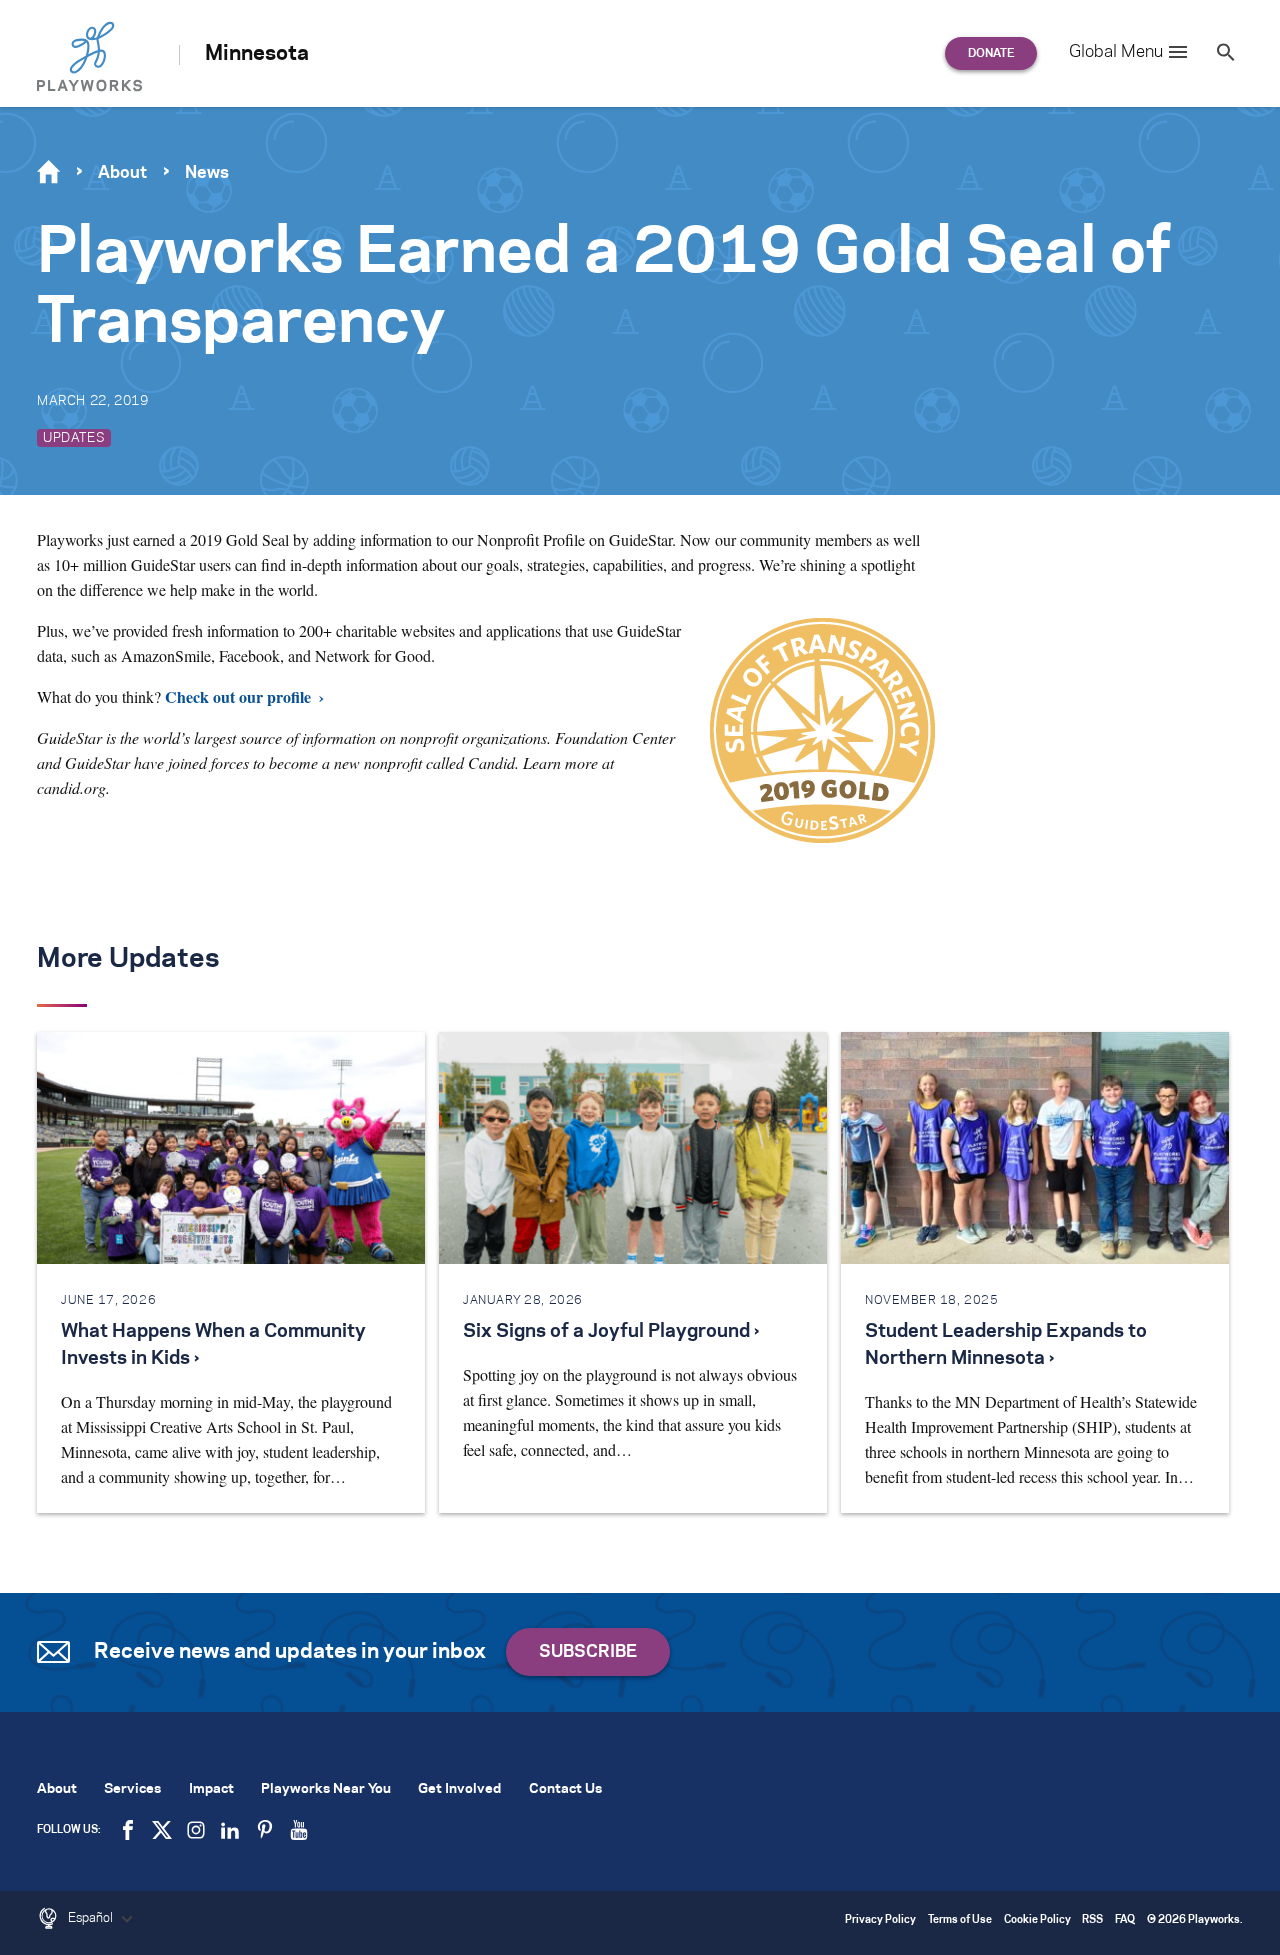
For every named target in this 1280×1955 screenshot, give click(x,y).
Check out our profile (238, 696)
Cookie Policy (1037, 1920)
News (207, 173)
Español (92, 1918)
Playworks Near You (326, 1789)
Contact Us (565, 1789)
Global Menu (1116, 52)
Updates (74, 438)
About (122, 173)
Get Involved (459, 1789)
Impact (211, 1789)
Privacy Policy (880, 1920)
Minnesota (257, 54)
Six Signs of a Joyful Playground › (611, 1332)
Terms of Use (960, 1920)
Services (132, 1789)
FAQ (1125, 1920)
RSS (1092, 1920)
